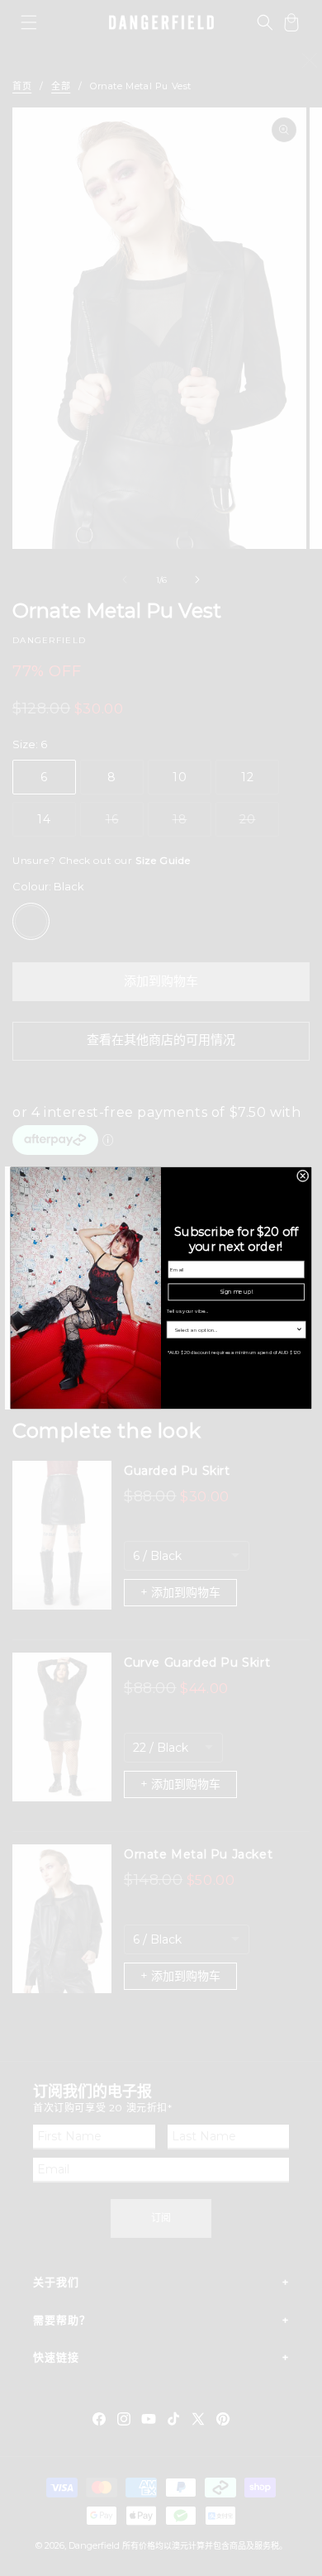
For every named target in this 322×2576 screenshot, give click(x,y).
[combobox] (234, 1329)
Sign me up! (236, 1291)
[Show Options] (299, 1329)
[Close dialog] (303, 1176)
